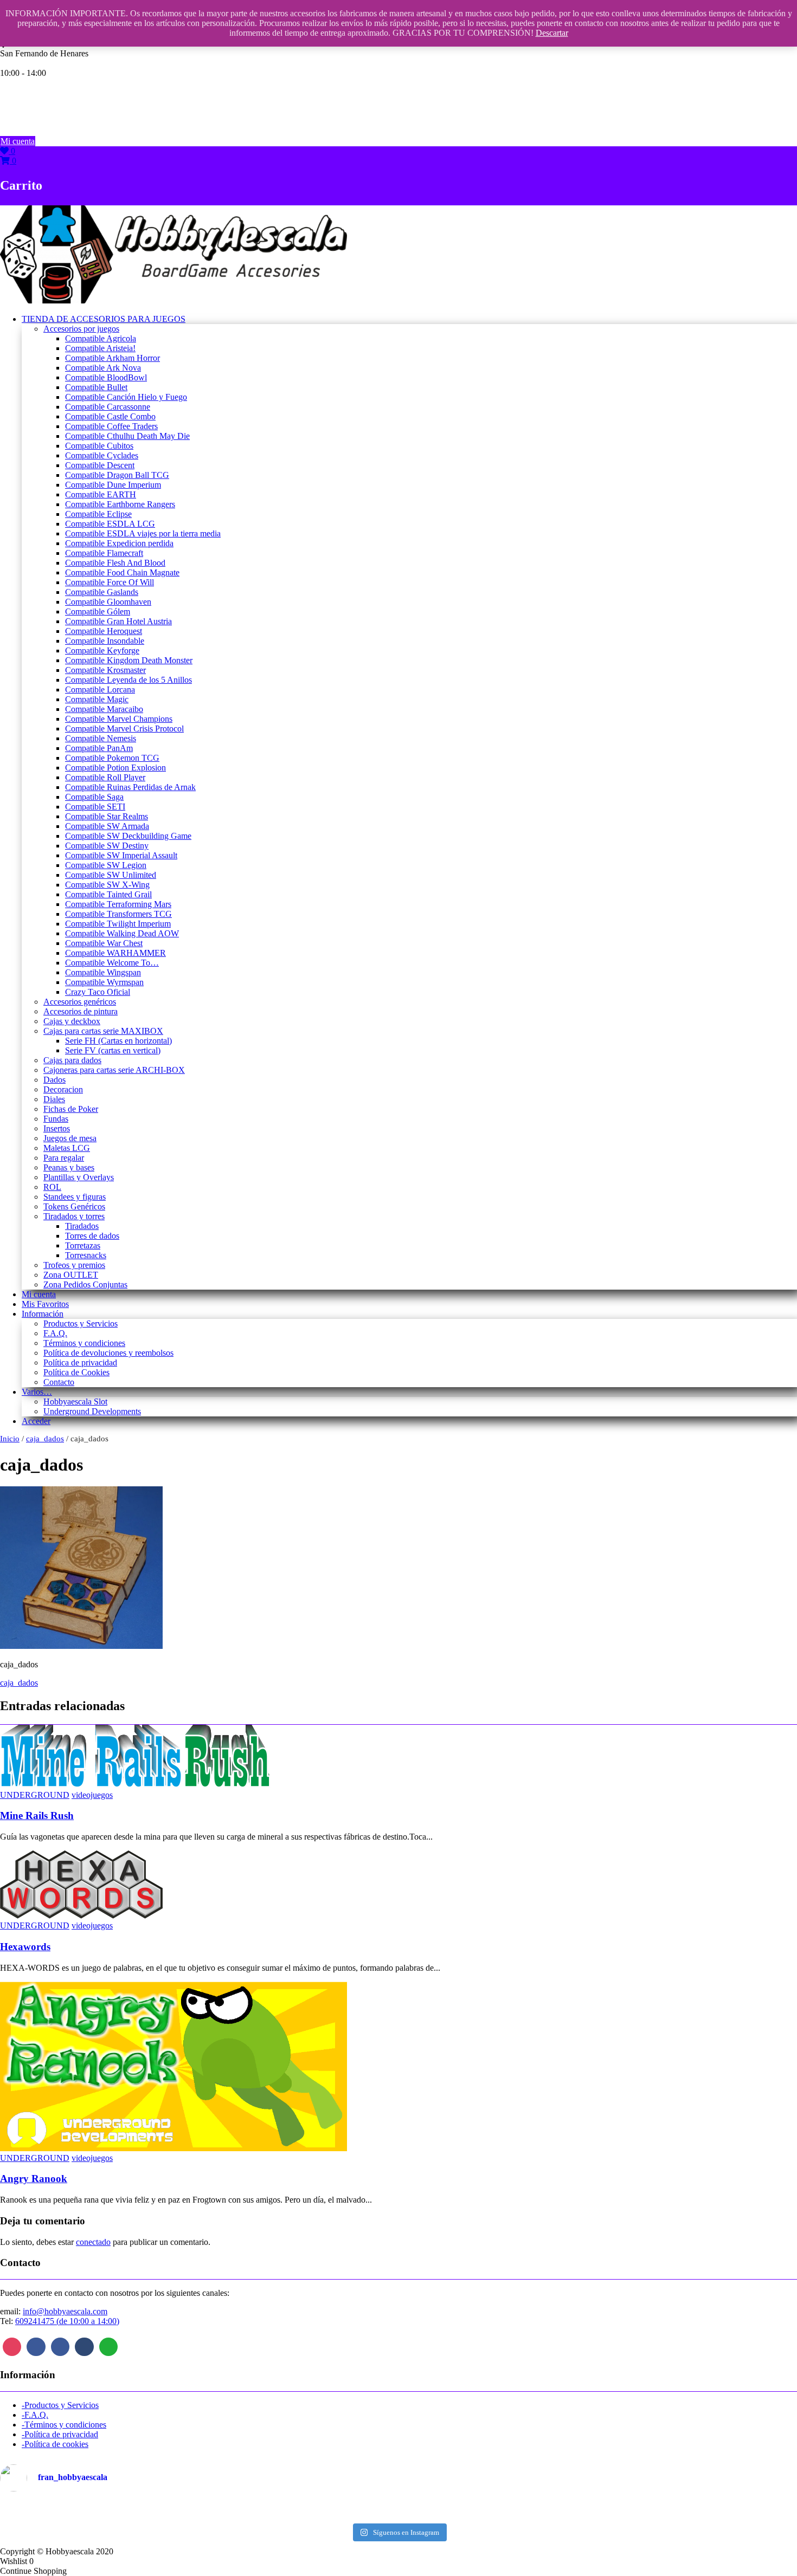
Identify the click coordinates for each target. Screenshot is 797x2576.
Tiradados (82, 1226)
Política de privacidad (80, 1363)
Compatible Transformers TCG (118, 914)
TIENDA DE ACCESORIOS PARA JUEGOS (104, 319)
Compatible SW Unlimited (111, 875)
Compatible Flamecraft (104, 553)
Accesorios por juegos (81, 329)
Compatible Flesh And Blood (115, 563)
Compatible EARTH (101, 494)
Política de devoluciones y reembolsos (108, 1353)
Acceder (36, 1421)
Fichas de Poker (71, 1109)
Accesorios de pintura (81, 1011)
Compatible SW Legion (106, 865)
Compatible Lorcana (100, 690)
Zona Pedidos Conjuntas (85, 1284)
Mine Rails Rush (37, 1816)
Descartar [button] (552, 33)
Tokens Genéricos (74, 1206)
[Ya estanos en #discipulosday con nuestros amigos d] (398, 2509)
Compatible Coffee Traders (111, 426)
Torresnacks (86, 1255)
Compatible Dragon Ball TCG (117, 475)
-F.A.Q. (35, 2415)
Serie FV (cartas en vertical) (113, 1050)
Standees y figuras (75, 1197)
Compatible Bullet (96, 387)
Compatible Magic (97, 699)
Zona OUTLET (71, 1275)
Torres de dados (92, 1236)
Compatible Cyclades (102, 455)
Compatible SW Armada (107, 826)
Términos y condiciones (84, 1343)
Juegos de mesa (70, 1138)
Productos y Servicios (81, 1323)
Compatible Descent (100, 465)
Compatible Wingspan (103, 972)
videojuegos (92, 1795)
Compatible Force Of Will (110, 582)
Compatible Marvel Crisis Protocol (124, 729)
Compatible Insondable (105, 641)
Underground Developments (92, 1411)
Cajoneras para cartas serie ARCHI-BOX (114, 1070)
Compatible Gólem (98, 611)
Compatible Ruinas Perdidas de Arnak (130, 787)
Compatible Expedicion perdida (119, 543)
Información (43, 1314)
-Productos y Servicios (60, 2405)
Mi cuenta (18, 141)
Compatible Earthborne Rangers (120, 504)
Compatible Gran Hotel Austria (118, 621)
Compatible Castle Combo (110, 416)
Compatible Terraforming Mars (118, 904)
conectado (93, 2242)
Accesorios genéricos (80, 1002)
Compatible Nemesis (101, 738)
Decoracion (63, 1089)
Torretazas (83, 1245)
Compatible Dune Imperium (113, 485)
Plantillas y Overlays (79, 1177)
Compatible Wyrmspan (104, 982)
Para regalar (64, 1158)
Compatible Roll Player (105, 777)
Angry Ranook (34, 2179)
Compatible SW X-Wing (107, 885)
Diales (54, 1099)
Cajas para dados (72, 1060)
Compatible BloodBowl (106, 377)
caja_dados (45, 1439)
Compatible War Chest (104, 943)
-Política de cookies (55, 2444)
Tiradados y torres (74, 1216)
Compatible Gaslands (102, 592)
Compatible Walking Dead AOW (122, 933)
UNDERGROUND (35, 1795)
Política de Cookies (76, 1372)
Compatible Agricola (101, 338)
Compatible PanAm (99, 748)
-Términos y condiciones (64, 2425)
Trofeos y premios (74, 1265)
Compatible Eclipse (98, 514)
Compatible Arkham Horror (113, 358)
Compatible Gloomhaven (108, 602)
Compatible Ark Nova (103, 368)
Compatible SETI (95, 807)
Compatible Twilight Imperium (118, 924)
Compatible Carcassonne (108, 407)
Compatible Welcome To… (112, 963)
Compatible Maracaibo (104, 709)
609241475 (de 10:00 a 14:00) (67, 2321)
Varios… (37, 1392)
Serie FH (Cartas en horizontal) (118, 1041)
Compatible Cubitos (99, 446)
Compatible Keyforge (102, 651)
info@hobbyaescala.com (65, 2311)
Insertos (57, 1128)
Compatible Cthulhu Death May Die (127, 436)
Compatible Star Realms (107, 816)
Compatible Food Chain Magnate (122, 572)
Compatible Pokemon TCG (112, 758)
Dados (54, 1080)
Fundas (56, 1119)
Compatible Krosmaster (105, 670)
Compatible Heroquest (104, 631)
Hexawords (25, 1947)
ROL (52, 1187)
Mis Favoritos (45, 1304)
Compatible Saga (94, 797)
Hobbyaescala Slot (75, 1402)
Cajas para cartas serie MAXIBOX (103, 1031)
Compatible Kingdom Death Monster (129, 660)
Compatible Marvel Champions (119, 719)
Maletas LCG (67, 1148)
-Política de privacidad (60, 2434)
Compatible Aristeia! (100, 348)
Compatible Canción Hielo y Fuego (126, 397)
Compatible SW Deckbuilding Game (128, 836)
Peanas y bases (69, 1167)
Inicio (10, 1439)
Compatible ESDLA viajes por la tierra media (143, 533)
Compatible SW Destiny (107, 846)
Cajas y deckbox (72, 1021)
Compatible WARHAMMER (115, 953)
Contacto (59, 1382)
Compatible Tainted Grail (108, 894)
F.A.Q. (55, 1333)
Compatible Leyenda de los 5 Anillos (128, 680)
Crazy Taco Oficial (98, 992)
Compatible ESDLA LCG (110, 524)
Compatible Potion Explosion (115, 768)
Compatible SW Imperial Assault (121, 855)
